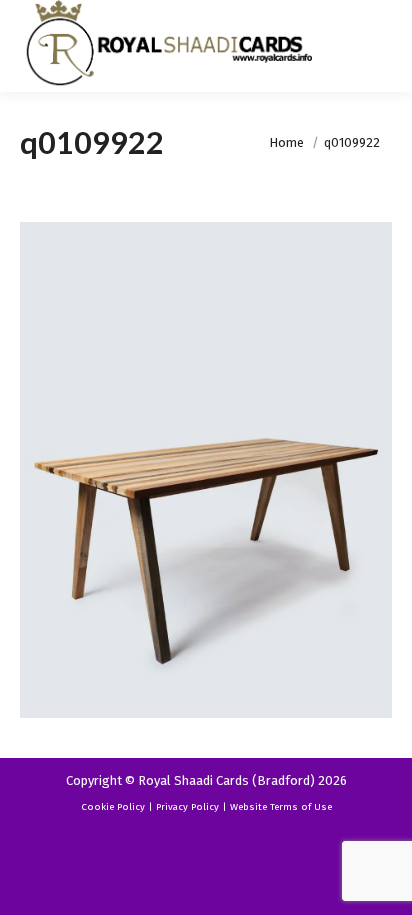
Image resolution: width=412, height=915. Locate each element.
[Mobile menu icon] (380, 46)
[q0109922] (206, 470)
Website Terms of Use (281, 807)
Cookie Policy (113, 807)
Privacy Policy (187, 807)
